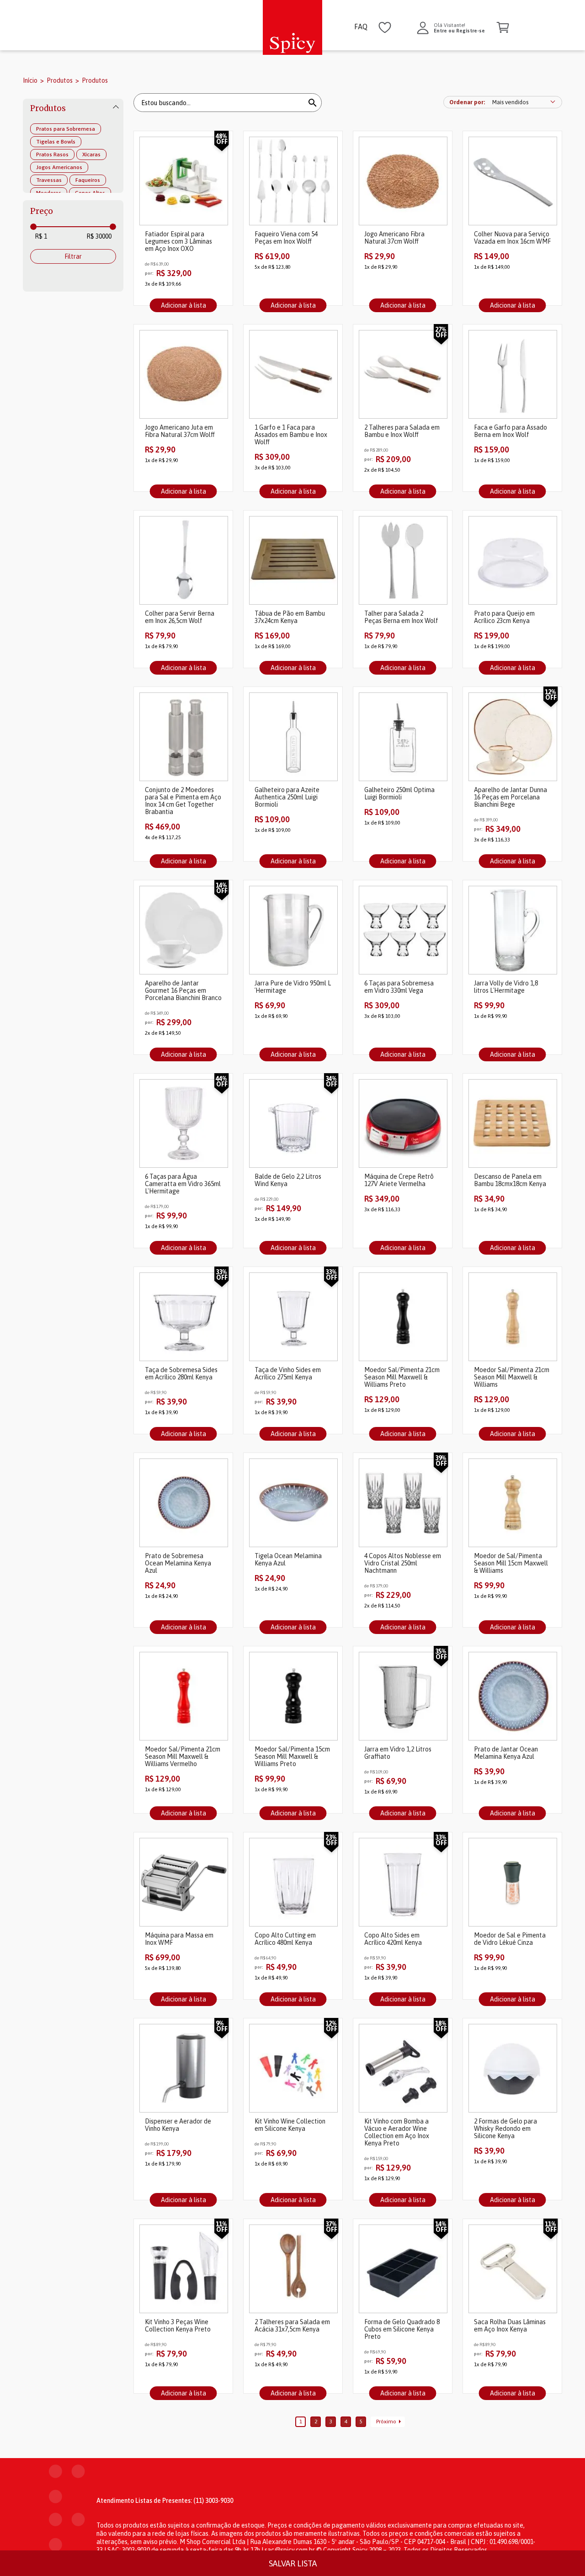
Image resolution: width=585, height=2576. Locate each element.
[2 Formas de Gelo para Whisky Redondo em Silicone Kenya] (512, 2069)
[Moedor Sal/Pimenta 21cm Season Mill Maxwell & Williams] (512, 1317)
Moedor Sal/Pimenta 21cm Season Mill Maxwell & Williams (512, 1377)
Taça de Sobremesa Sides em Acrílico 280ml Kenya (181, 1373)
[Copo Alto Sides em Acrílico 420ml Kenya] (403, 1883)
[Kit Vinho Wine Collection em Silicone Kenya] (293, 2069)
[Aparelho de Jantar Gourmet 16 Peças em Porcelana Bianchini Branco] (183, 931)
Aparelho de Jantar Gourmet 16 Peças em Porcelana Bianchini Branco (183, 990)
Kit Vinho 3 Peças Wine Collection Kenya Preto (178, 2326)
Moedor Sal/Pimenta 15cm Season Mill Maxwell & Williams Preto (292, 1756)
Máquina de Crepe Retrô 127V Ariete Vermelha (399, 1180)
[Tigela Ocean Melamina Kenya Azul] (293, 1504)
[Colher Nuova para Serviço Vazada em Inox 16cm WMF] (512, 182)
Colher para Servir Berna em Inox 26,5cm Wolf (180, 617)
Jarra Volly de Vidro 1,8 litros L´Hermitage (506, 987)
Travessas (49, 180)
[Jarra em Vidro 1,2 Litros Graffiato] (403, 1697)
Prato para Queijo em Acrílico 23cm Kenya (504, 617)
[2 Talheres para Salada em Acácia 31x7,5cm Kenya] (293, 2270)
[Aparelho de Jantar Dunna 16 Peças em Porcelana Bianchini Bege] (512, 737)
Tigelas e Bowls (56, 142)
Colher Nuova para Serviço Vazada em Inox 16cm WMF (512, 238)
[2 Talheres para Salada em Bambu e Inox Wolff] (403, 375)
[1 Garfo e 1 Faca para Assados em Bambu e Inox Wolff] (293, 375)
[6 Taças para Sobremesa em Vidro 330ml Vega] (403, 931)
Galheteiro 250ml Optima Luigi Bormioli (399, 793)
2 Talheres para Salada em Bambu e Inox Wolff (402, 431)
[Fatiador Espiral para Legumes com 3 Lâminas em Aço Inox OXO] (183, 182)
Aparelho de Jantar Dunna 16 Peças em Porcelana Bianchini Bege (511, 797)
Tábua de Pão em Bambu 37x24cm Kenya (290, 617)
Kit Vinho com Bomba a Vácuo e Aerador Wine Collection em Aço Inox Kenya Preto (397, 2132)
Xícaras (91, 154)
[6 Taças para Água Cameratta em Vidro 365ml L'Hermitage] (183, 1124)
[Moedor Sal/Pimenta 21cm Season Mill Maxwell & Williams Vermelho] (183, 1697)
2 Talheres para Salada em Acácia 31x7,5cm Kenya (292, 2326)
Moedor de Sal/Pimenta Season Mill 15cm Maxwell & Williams (511, 1563)
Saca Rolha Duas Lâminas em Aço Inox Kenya (510, 2326)
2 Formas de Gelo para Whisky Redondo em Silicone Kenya (505, 2129)
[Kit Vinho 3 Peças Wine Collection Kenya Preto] (183, 2270)
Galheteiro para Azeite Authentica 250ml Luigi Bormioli (287, 797)
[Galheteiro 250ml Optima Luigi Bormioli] (403, 737)
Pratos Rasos (52, 154)
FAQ (361, 27)
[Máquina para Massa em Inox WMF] (183, 1883)
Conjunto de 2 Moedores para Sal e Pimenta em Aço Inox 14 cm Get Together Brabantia (183, 801)
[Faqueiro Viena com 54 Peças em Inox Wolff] (293, 182)
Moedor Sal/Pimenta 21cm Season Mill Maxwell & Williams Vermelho (183, 1756)
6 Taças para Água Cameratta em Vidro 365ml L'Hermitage (183, 1184)
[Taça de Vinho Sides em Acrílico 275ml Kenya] (293, 1317)
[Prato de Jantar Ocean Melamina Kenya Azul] (512, 1697)
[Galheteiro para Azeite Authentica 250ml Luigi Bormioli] (293, 737)
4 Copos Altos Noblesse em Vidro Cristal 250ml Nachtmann (403, 1563)
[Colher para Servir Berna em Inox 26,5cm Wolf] (183, 561)
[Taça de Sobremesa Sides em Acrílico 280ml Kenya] (183, 1317)
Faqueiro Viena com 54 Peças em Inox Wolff (286, 238)
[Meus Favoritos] (385, 28)
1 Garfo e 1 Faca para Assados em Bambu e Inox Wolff (291, 435)
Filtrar (73, 256)
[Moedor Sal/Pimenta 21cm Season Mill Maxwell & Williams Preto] (403, 1317)
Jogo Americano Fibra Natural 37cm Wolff (394, 238)
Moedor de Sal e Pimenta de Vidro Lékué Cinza (510, 1939)
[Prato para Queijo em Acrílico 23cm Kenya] (512, 561)
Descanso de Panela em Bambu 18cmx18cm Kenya (510, 1180)
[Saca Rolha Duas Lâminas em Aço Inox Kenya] (512, 2270)
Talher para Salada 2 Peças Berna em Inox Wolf (401, 617)
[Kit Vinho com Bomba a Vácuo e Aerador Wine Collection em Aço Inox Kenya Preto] (403, 2069)
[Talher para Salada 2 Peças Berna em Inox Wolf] (403, 561)
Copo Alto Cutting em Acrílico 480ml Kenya (285, 1939)
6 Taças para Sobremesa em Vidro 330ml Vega (399, 987)
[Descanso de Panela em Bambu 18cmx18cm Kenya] (512, 1124)
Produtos (60, 80)
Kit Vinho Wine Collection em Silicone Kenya (290, 2125)
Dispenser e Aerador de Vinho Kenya (178, 2125)
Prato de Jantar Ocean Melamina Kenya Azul (506, 1753)
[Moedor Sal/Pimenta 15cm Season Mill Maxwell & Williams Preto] (293, 1697)
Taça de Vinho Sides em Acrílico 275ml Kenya (288, 1373)
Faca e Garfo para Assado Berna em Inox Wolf (511, 431)
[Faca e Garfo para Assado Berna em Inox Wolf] (512, 375)
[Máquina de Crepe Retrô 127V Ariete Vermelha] (403, 1124)
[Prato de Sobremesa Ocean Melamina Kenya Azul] (183, 1504)
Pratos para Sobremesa (66, 129)
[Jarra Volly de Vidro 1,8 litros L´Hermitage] (512, 931)
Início (30, 80)
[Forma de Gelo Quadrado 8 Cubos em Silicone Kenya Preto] (403, 2270)
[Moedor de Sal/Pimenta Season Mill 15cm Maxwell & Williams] (512, 1504)
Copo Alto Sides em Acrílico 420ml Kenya (393, 1939)
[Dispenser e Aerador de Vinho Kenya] (183, 2069)
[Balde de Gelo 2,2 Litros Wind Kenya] (293, 1124)
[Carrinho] (503, 28)
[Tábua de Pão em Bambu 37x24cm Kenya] (293, 561)
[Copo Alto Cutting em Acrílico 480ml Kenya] (293, 1883)
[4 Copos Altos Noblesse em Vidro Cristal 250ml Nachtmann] (403, 1504)
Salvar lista (293, 2563)
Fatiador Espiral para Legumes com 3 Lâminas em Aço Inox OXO (178, 241)
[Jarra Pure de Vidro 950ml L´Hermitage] (293, 931)
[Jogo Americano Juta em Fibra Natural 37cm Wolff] (183, 375)
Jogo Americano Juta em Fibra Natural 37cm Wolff (180, 431)
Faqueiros (88, 180)
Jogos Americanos (59, 167)
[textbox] (135, 29)
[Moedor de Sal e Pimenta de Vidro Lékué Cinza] (512, 1883)
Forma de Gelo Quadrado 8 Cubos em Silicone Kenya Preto (402, 2329)
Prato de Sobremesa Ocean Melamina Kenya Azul (178, 1563)
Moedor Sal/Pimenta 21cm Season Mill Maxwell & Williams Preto (402, 1377)
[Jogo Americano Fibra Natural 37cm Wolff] (403, 182)
